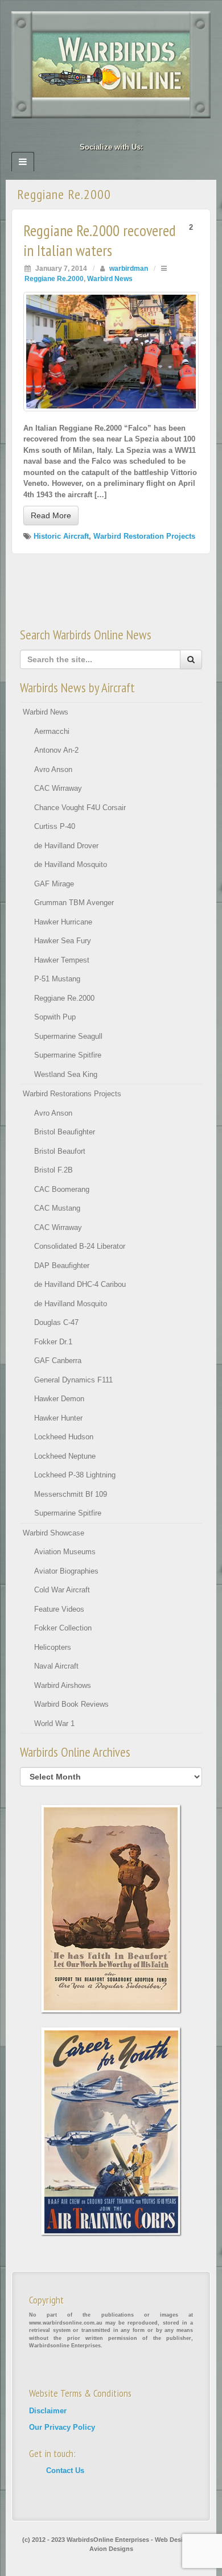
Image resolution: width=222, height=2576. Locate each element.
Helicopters (53, 1647)
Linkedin (96, 131)
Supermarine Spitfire (68, 1055)
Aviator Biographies (66, 1571)
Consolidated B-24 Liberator (80, 1246)
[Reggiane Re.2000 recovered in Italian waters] (111, 351)
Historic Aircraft (61, 536)
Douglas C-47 (56, 1322)
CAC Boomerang (62, 1189)
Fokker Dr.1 (53, 1342)
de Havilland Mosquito (71, 864)
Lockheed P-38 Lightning (75, 1475)
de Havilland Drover (66, 846)
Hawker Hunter (58, 1418)
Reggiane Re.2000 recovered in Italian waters (100, 240)
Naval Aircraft (56, 1666)
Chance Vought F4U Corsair (80, 808)
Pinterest (111, 131)
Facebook (81, 131)
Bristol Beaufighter (65, 1132)
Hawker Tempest (62, 960)
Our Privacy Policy (62, 2427)
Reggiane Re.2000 (54, 278)
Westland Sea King (66, 1074)
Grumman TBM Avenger (74, 903)
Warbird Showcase (54, 1533)
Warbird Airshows (63, 1685)
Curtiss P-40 (55, 826)
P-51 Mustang (57, 979)
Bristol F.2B (54, 1170)
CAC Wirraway (58, 788)
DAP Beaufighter (62, 1266)
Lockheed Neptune (65, 1456)
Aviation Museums (65, 1552)
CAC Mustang (57, 1208)
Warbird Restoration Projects (144, 536)
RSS (142, 131)
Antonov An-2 (56, 750)
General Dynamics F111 (73, 1380)
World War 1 (54, 1723)
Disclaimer (48, 2411)
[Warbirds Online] (111, 64)
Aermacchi (52, 731)
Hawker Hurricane (63, 922)
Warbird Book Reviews (71, 1704)
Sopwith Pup (55, 1017)
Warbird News (110, 278)
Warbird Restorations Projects (72, 1094)
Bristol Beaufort (60, 1151)
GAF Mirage (54, 884)
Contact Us (65, 2470)
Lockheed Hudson (64, 1437)
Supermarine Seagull (68, 1036)
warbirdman (129, 268)
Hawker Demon (59, 1399)
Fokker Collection (63, 1628)
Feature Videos (59, 1609)
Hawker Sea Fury (63, 941)
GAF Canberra (58, 1361)
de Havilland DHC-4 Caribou (80, 1284)
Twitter (127, 131)
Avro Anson (53, 769)
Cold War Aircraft (62, 1590)
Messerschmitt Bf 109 (71, 1494)
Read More (51, 515)
